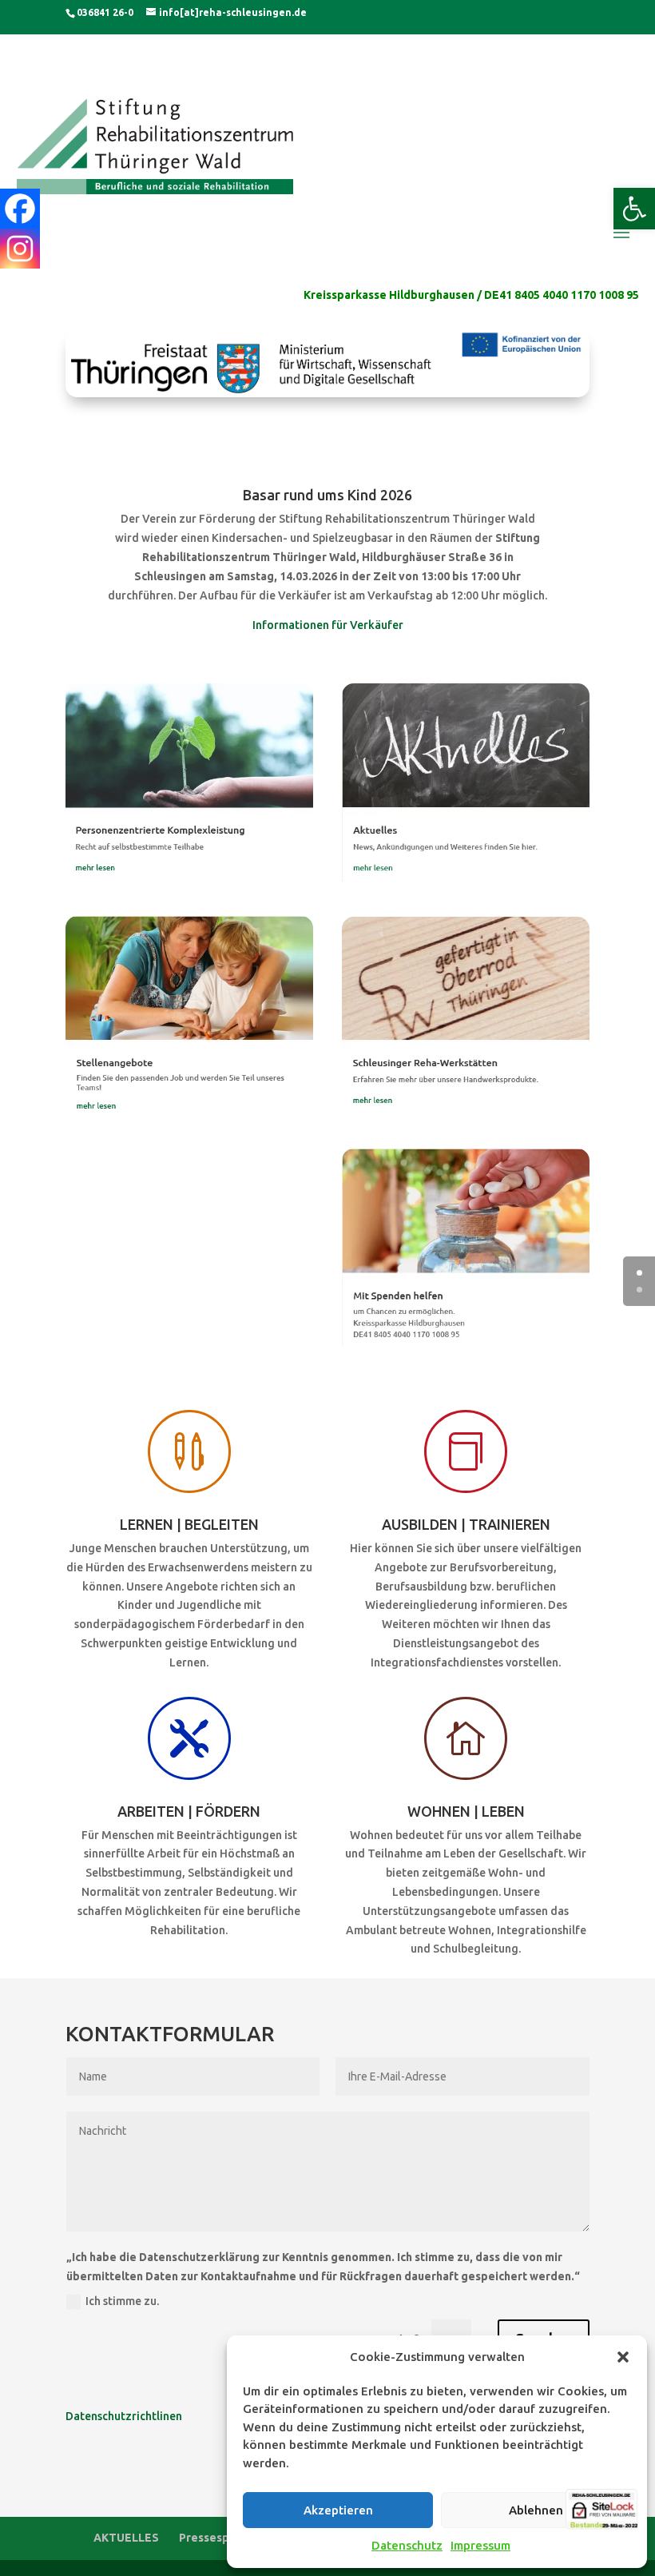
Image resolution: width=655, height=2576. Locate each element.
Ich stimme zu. (122, 2301)
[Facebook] (20, 209)
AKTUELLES (126, 2538)
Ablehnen (536, 2510)
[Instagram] (20, 249)
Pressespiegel (218, 2538)
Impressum (480, 2545)
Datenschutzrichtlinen (124, 2416)
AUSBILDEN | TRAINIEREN (466, 1524)
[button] (634, 209)
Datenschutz (407, 2545)
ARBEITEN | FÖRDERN (189, 1811)
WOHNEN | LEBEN (466, 1811)
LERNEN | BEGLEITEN (189, 1524)
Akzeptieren (338, 2510)
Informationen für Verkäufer (328, 625)
